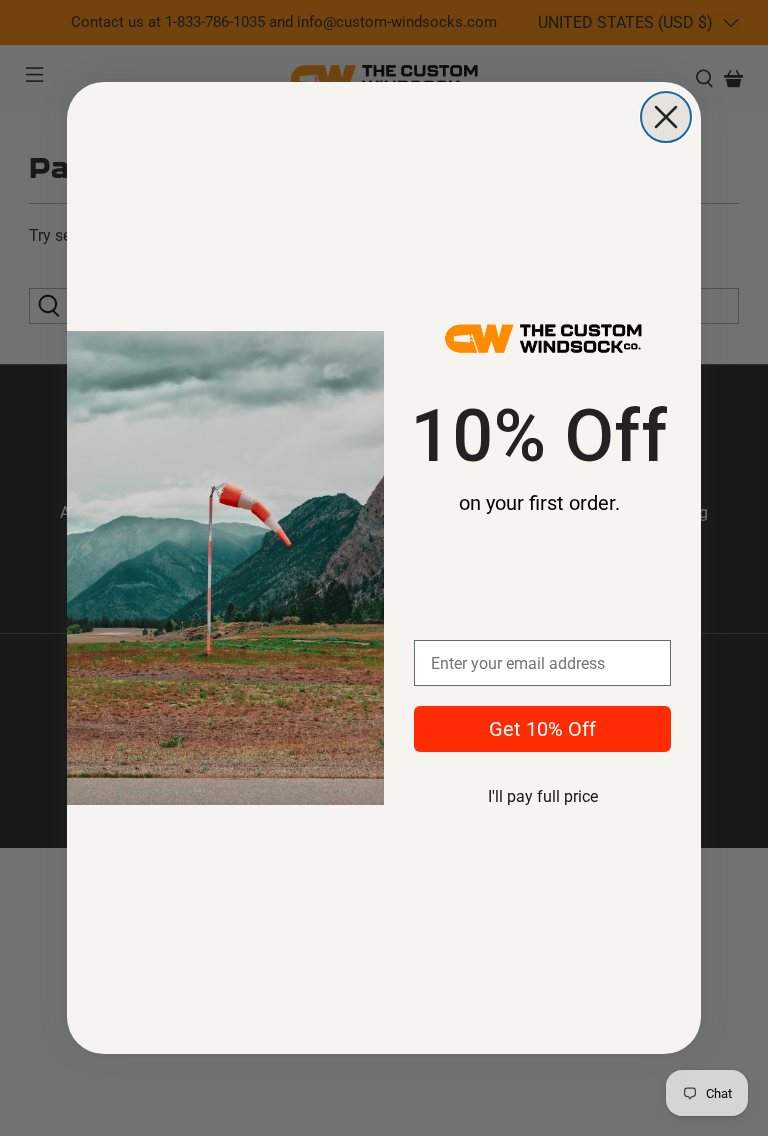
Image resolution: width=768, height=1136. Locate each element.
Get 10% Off (542, 729)
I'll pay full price (543, 796)
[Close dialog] (666, 117)
